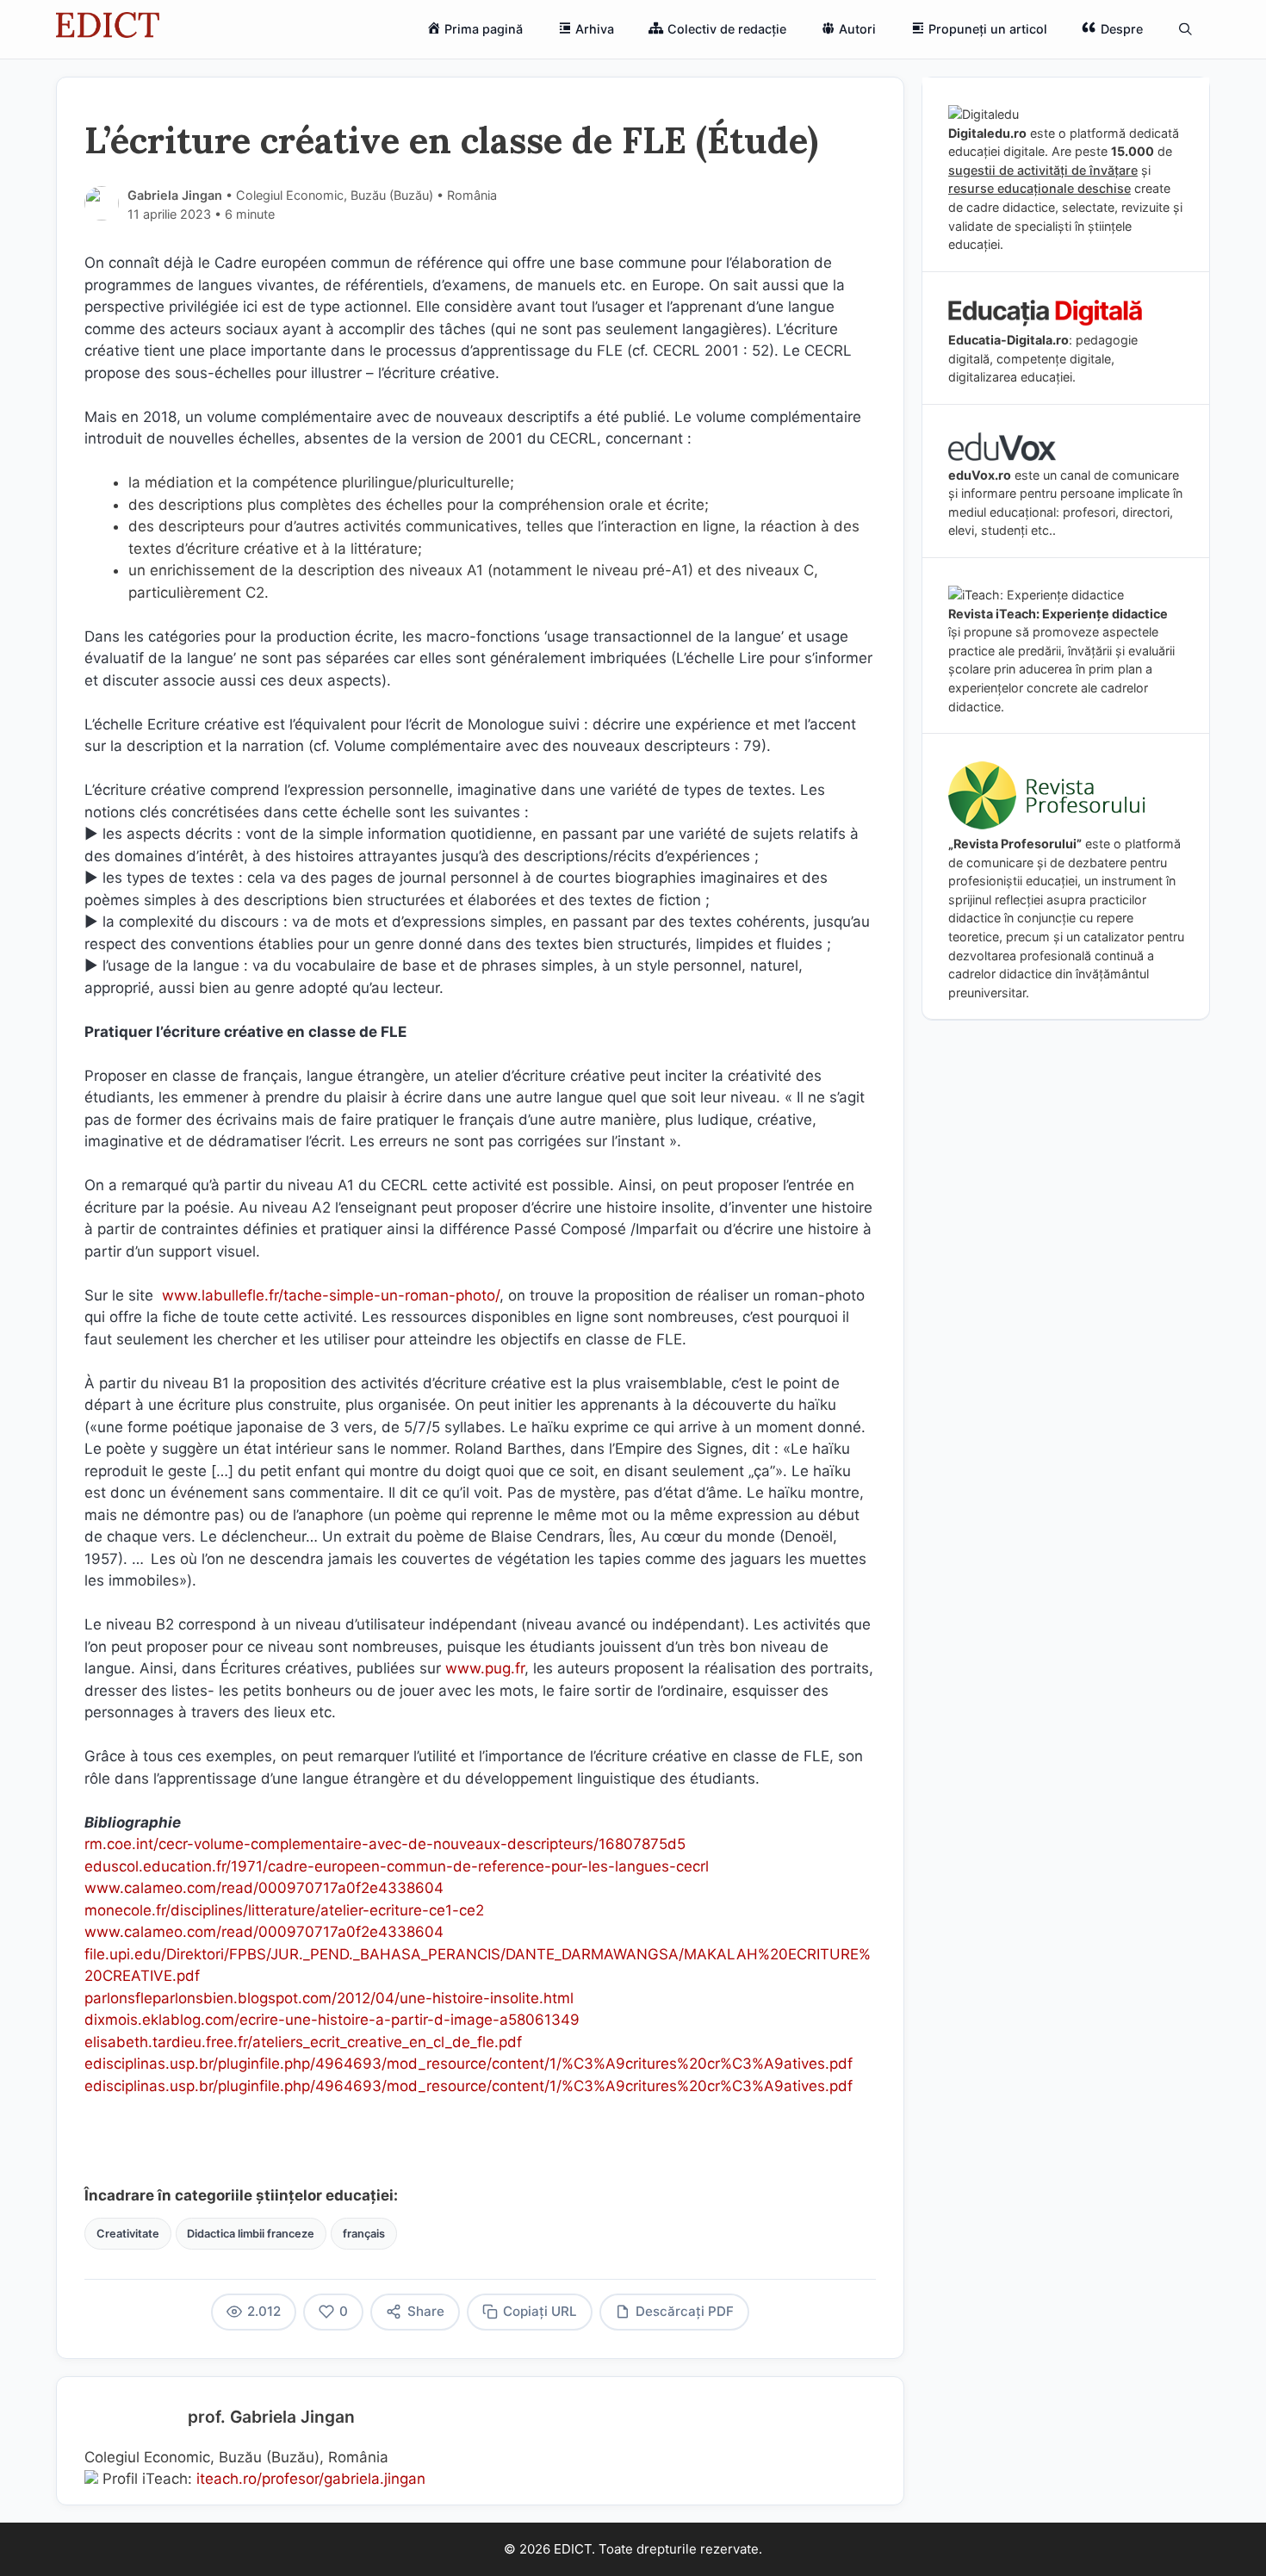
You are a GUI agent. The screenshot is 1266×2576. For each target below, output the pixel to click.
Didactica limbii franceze (251, 2234)
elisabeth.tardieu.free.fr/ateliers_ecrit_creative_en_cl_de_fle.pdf (303, 2042)
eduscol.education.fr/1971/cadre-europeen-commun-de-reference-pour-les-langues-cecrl (397, 1866)
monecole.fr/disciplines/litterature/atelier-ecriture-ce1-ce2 (284, 1910)
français (364, 2234)
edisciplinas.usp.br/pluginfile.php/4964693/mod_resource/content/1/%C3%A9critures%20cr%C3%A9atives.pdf (469, 2064)
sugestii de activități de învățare (1043, 170)
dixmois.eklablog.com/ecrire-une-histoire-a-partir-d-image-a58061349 (332, 2020)
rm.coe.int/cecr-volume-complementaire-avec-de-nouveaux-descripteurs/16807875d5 (385, 1844)
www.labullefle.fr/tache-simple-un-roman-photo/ (331, 1295)
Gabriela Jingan (175, 195)
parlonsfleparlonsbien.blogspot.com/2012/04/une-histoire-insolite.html (329, 1998)
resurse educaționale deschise (1039, 188)
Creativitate (128, 2234)
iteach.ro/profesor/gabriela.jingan (311, 2479)
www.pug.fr (485, 1668)
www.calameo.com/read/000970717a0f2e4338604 (264, 1888)
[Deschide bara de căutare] (1185, 29)
